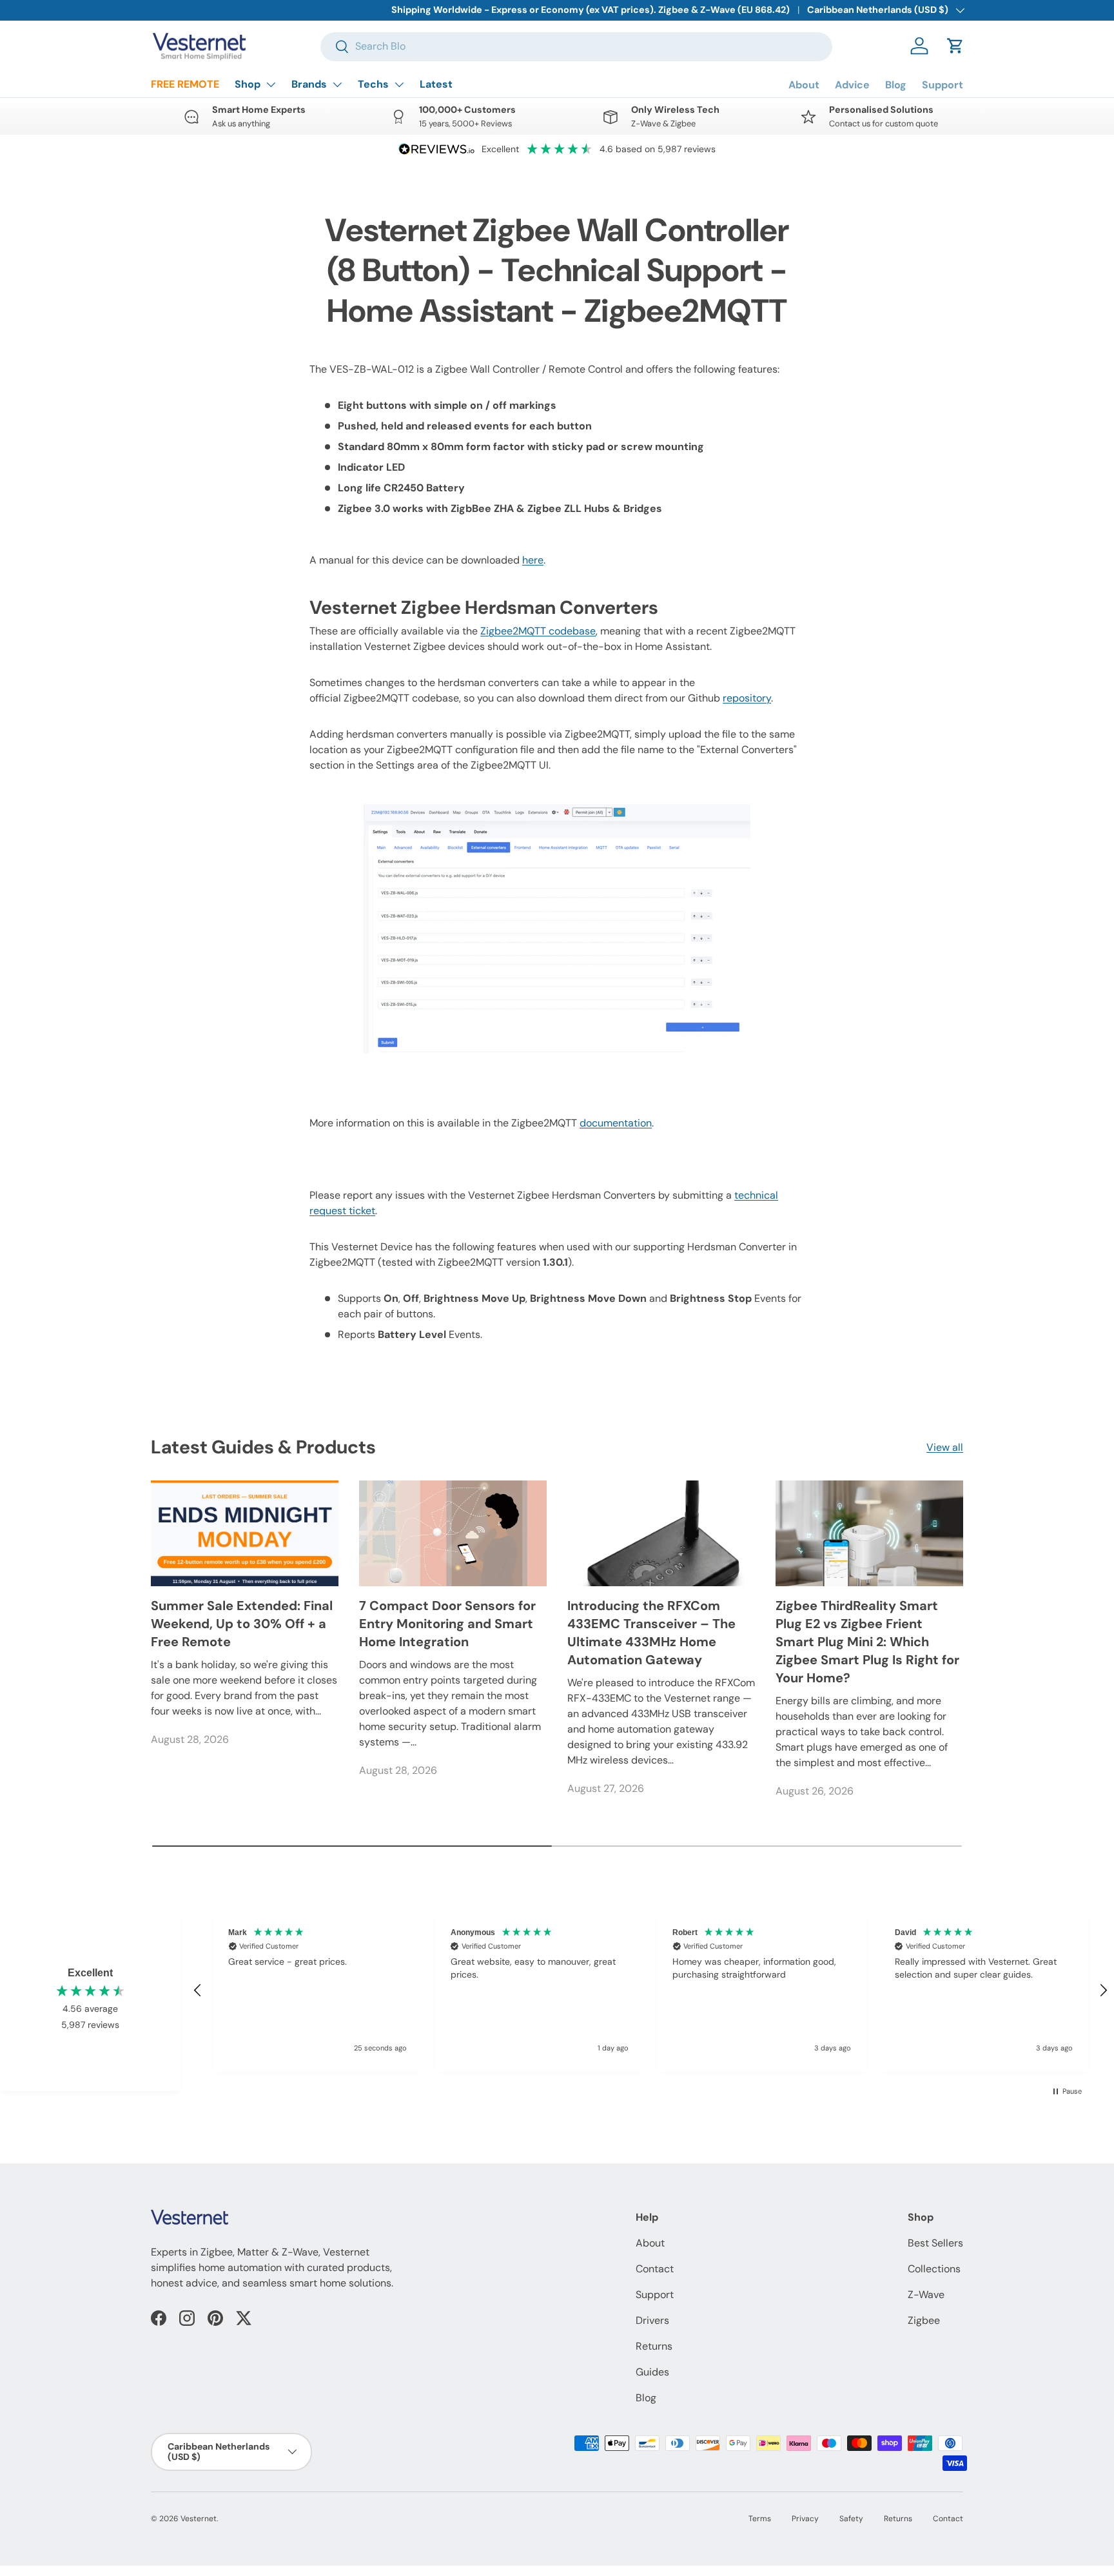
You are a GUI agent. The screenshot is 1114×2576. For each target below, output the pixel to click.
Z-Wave (926, 2295)
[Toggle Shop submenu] (271, 84)
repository (747, 698)
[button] (955, 46)
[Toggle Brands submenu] (337, 84)
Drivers (652, 2320)
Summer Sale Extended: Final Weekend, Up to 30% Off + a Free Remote (242, 1624)
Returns (654, 2346)
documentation (616, 1123)
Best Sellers (935, 2243)
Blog (896, 85)
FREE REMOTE (185, 84)
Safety (851, 2519)
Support (943, 85)
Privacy (805, 2519)
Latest (436, 84)
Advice (852, 85)
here (533, 560)
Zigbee (924, 2320)
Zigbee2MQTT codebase (538, 631)
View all (945, 1447)
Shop (248, 84)
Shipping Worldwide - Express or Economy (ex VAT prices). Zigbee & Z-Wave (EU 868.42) (591, 10)
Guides (652, 2372)
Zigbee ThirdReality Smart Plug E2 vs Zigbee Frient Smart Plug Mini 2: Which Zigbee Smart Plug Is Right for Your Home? (867, 1642)
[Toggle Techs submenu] (399, 84)
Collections (934, 2269)
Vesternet (199, 2519)
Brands (309, 84)
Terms (760, 2519)
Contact (655, 2269)
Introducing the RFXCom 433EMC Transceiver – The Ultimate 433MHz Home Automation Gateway (651, 1633)
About (804, 85)
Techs (373, 84)
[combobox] (576, 46)
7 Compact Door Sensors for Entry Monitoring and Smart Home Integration (447, 1624)
